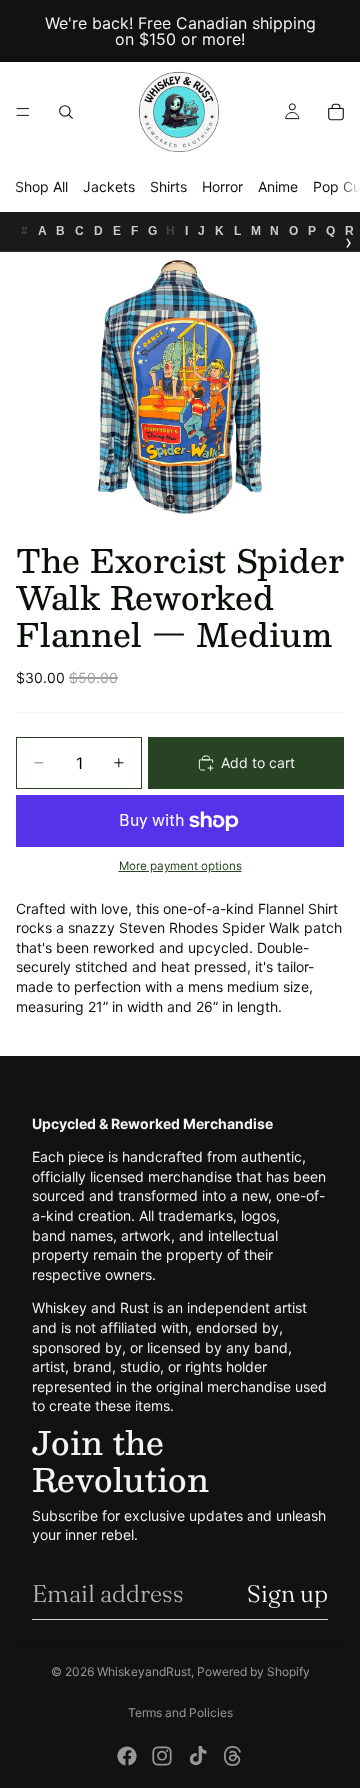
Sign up (287, 1593)
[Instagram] (162, 1756)
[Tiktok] (198, 1756)
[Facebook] (127, 1756)
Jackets (109, 186)
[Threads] (233, 1756)
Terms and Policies (180, 1712)
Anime (278, 186)
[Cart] (336, 112)
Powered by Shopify (253, 1671)
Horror (222, 186)
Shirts (168, 186)
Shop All (41, 186)
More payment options (180, 866)
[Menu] (23, 112)
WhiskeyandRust (144, 1671)
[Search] (66, 112)
